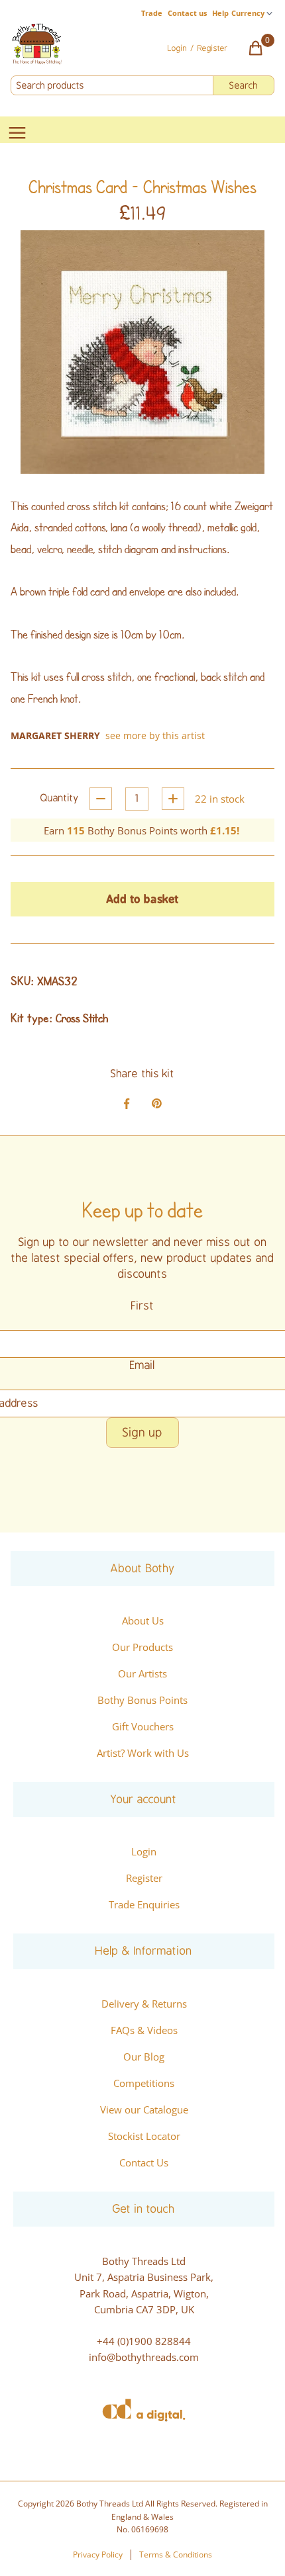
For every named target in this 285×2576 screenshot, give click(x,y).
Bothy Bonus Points (142, 1700)
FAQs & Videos (144, 2030)
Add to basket (142, 899)
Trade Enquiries (144, 1904)
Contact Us (144, 2162)
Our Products (142, 1647)
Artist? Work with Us (143, 1753)
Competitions (144, 2083)
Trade (152, 13)
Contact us (187, 13)
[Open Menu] (17, 134)
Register (144, 1878)
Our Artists (142, 1673)
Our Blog (144, 2057)
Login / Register (198, 48)
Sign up (142, 1433)
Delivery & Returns (144, 2004)
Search (244, 85)
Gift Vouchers (143, 1726)
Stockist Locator (144, 2136)
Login (144, 1851)
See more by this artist (155, 735)
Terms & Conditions (176, 2554)
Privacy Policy (98, 2554)
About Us (143, 1621)
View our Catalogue (144, 2110)
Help (220, 13)
